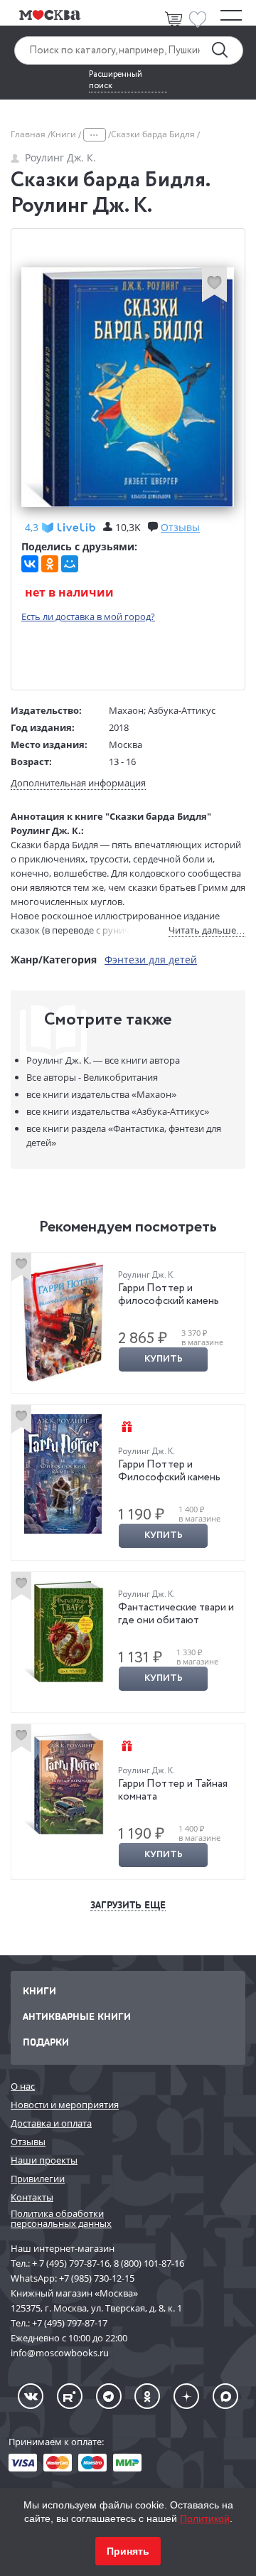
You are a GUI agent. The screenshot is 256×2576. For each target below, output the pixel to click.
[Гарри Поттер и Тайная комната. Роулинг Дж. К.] (63, 1784)
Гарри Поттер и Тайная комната (173, 1790)
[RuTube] (70, 2396)
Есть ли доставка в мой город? (88, 616)
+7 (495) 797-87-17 (70, 2323)
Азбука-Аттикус (182, 710)
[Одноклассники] (50, 564)
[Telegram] (109, 2396)
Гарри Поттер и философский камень (169, 1295)
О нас (23, 2086)
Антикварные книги (77, 2016)
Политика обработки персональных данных (61, 2219)
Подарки (46, 2042)
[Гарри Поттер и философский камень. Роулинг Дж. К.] (63, 1322)
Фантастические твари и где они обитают (176, 1614)
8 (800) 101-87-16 (149, 2263)
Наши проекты (44, 2160)
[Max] (225, 2396)
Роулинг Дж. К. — (103, 1060)
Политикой (205, 2518)
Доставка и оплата (51, 2123)
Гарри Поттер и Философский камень (169, 1471)
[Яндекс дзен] (186, 2396)
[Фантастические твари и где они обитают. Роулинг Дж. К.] (63, 1632)
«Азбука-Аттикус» (118, 1111)
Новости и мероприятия (65, 2105)
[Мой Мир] (70, 564)
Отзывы (28, 2142)
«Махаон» (101, 1094)
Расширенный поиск (116, 80)
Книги (64, 134)
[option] (128, 1323)
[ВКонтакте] (30, 564)
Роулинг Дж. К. (60, 157)
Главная (29, 134)
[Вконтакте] (31, 2396)
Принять (128, 2551)
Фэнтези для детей (151, 960)
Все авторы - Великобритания (92, 1077)
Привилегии (38, 2179)
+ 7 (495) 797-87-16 (71, 2263)
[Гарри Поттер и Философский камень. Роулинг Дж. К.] (63, 1474)
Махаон (126, 710)
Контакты (32, 2197)
